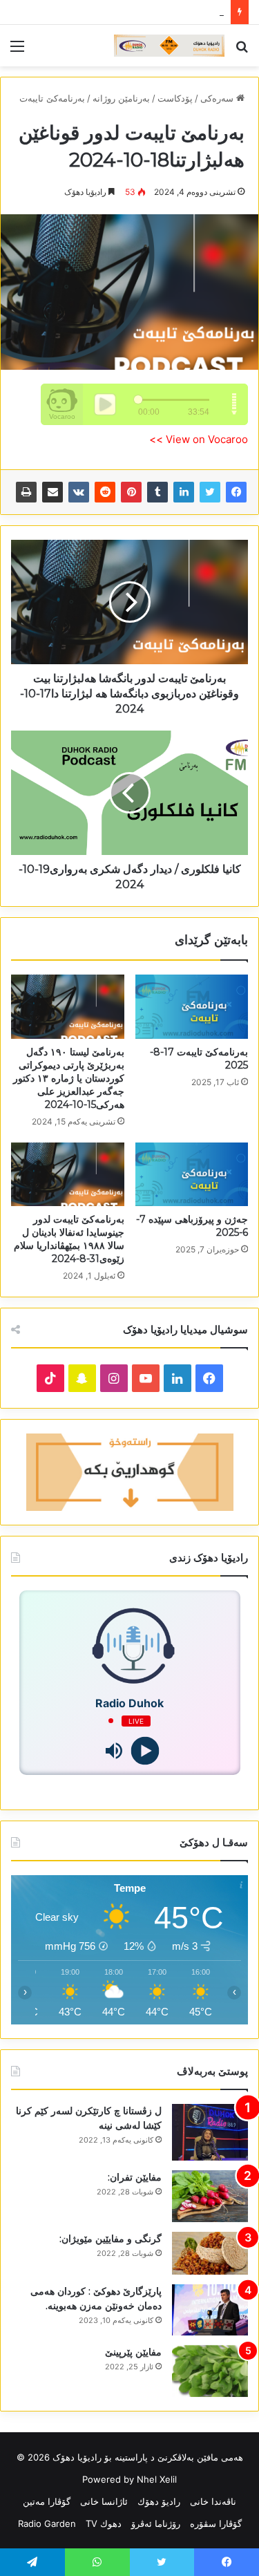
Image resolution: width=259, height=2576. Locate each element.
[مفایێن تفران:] (210, 2196)
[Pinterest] (131, 492)
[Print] (26, 492)
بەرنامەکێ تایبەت (52, 98)
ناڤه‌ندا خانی (213, 2501)
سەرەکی (218, 98)
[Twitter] (210, 492)
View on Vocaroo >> (199, 439)
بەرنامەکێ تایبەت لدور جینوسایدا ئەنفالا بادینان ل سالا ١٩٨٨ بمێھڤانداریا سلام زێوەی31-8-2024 (69, 1239)
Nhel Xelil (157, 2479)
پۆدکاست (175, 98)
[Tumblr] (157, 492)
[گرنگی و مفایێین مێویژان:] (210, 2253)
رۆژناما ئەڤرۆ (156, 2523)
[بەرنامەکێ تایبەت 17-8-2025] (192, 1006)
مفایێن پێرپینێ (133, 2352)
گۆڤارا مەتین (47, 2501)
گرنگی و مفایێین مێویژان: (111, 2239)
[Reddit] (105, 492)
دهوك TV (104, 2523)
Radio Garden (47, 2523)
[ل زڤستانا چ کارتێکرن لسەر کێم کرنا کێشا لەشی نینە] (210, 2133)
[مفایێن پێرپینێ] (210, 2371)
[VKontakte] (79, 492)
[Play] (145, 1750)
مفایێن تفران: (135, 2177)
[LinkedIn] (184, 492)
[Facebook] (236, 492)
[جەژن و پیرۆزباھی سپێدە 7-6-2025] (192, 1174)
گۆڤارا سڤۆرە (216, 2523)
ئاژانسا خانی (104, 2501)
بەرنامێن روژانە (121, 98)
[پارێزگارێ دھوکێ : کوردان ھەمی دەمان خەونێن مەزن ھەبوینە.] (210, 2310)
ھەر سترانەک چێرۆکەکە (180, 12)
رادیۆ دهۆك (159, 2501)
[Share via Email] (52, 492)
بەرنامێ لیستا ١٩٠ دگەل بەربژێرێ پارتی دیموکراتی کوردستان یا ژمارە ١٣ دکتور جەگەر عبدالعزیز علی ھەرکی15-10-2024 (69, 1078)
